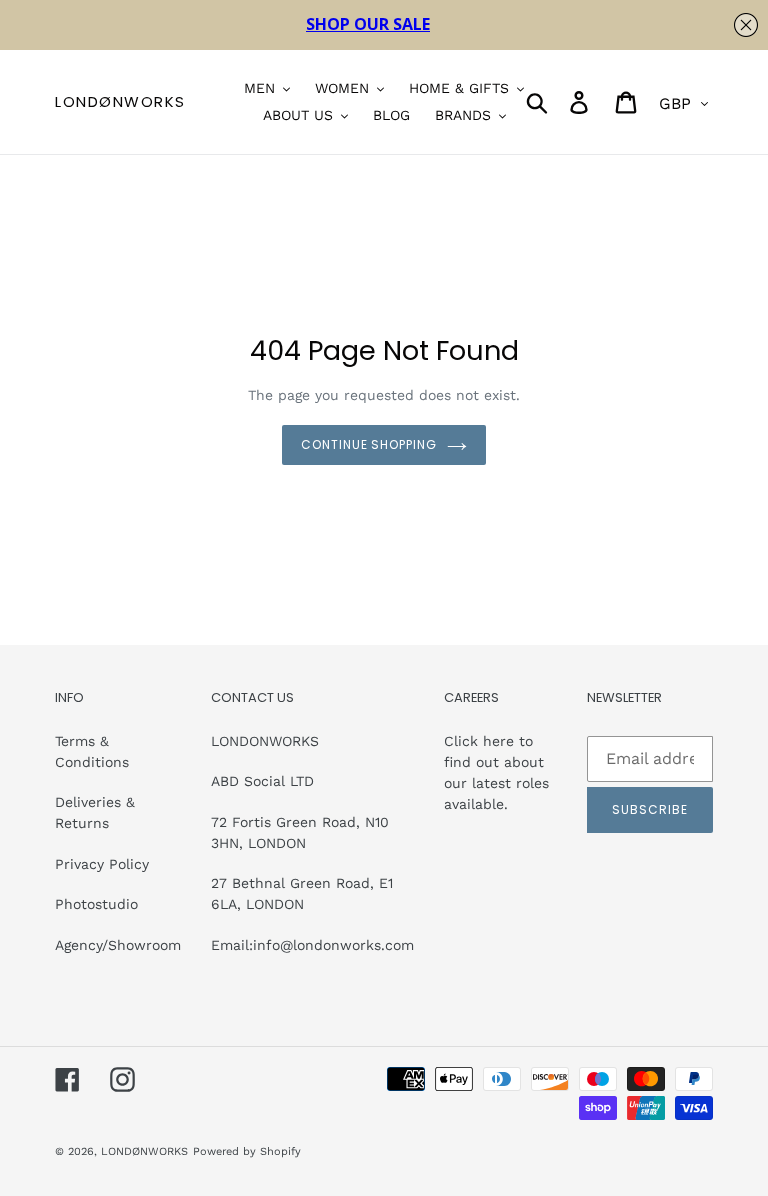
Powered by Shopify (247, 1151)
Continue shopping (369, 444)
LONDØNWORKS (120, 102)
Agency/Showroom (118, 945)
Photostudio (96, 904)
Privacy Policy (102, 864)
